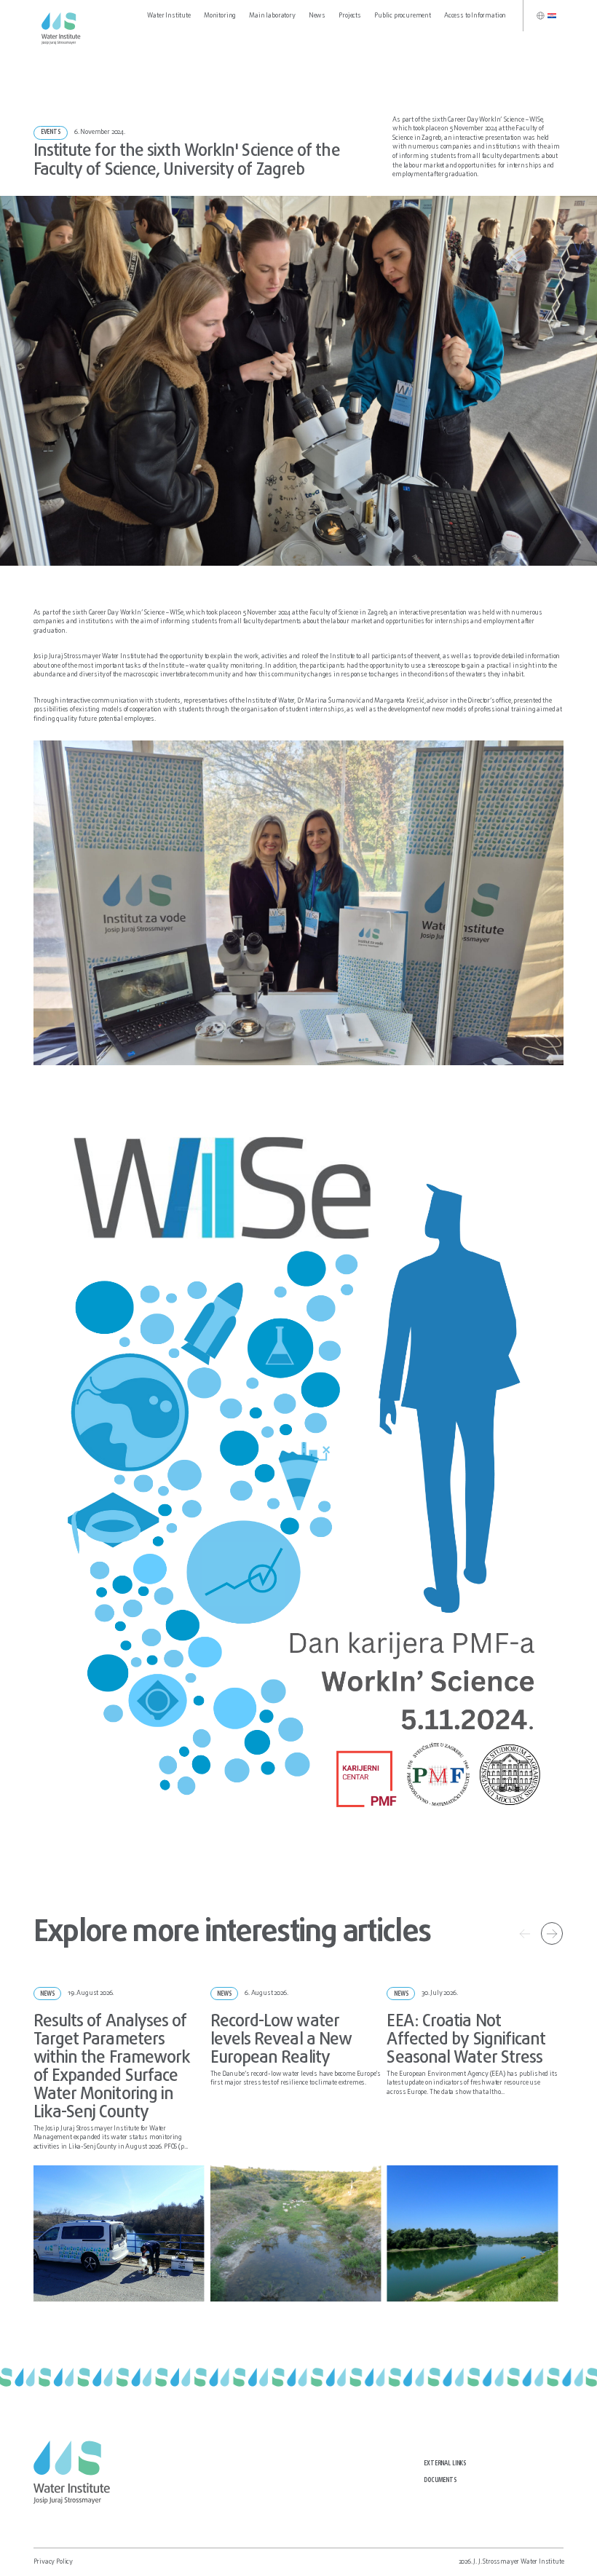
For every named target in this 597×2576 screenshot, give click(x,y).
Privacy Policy (53, 2562)
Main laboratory (272, 16)
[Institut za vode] (63, 29)
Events (51, 133)
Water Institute (169, 16)
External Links (445, 2464)
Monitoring (220, 16)
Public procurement (403, 16)
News (317, 16)
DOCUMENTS (440, 2481)
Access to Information (475, 16)
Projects (350, 16)
